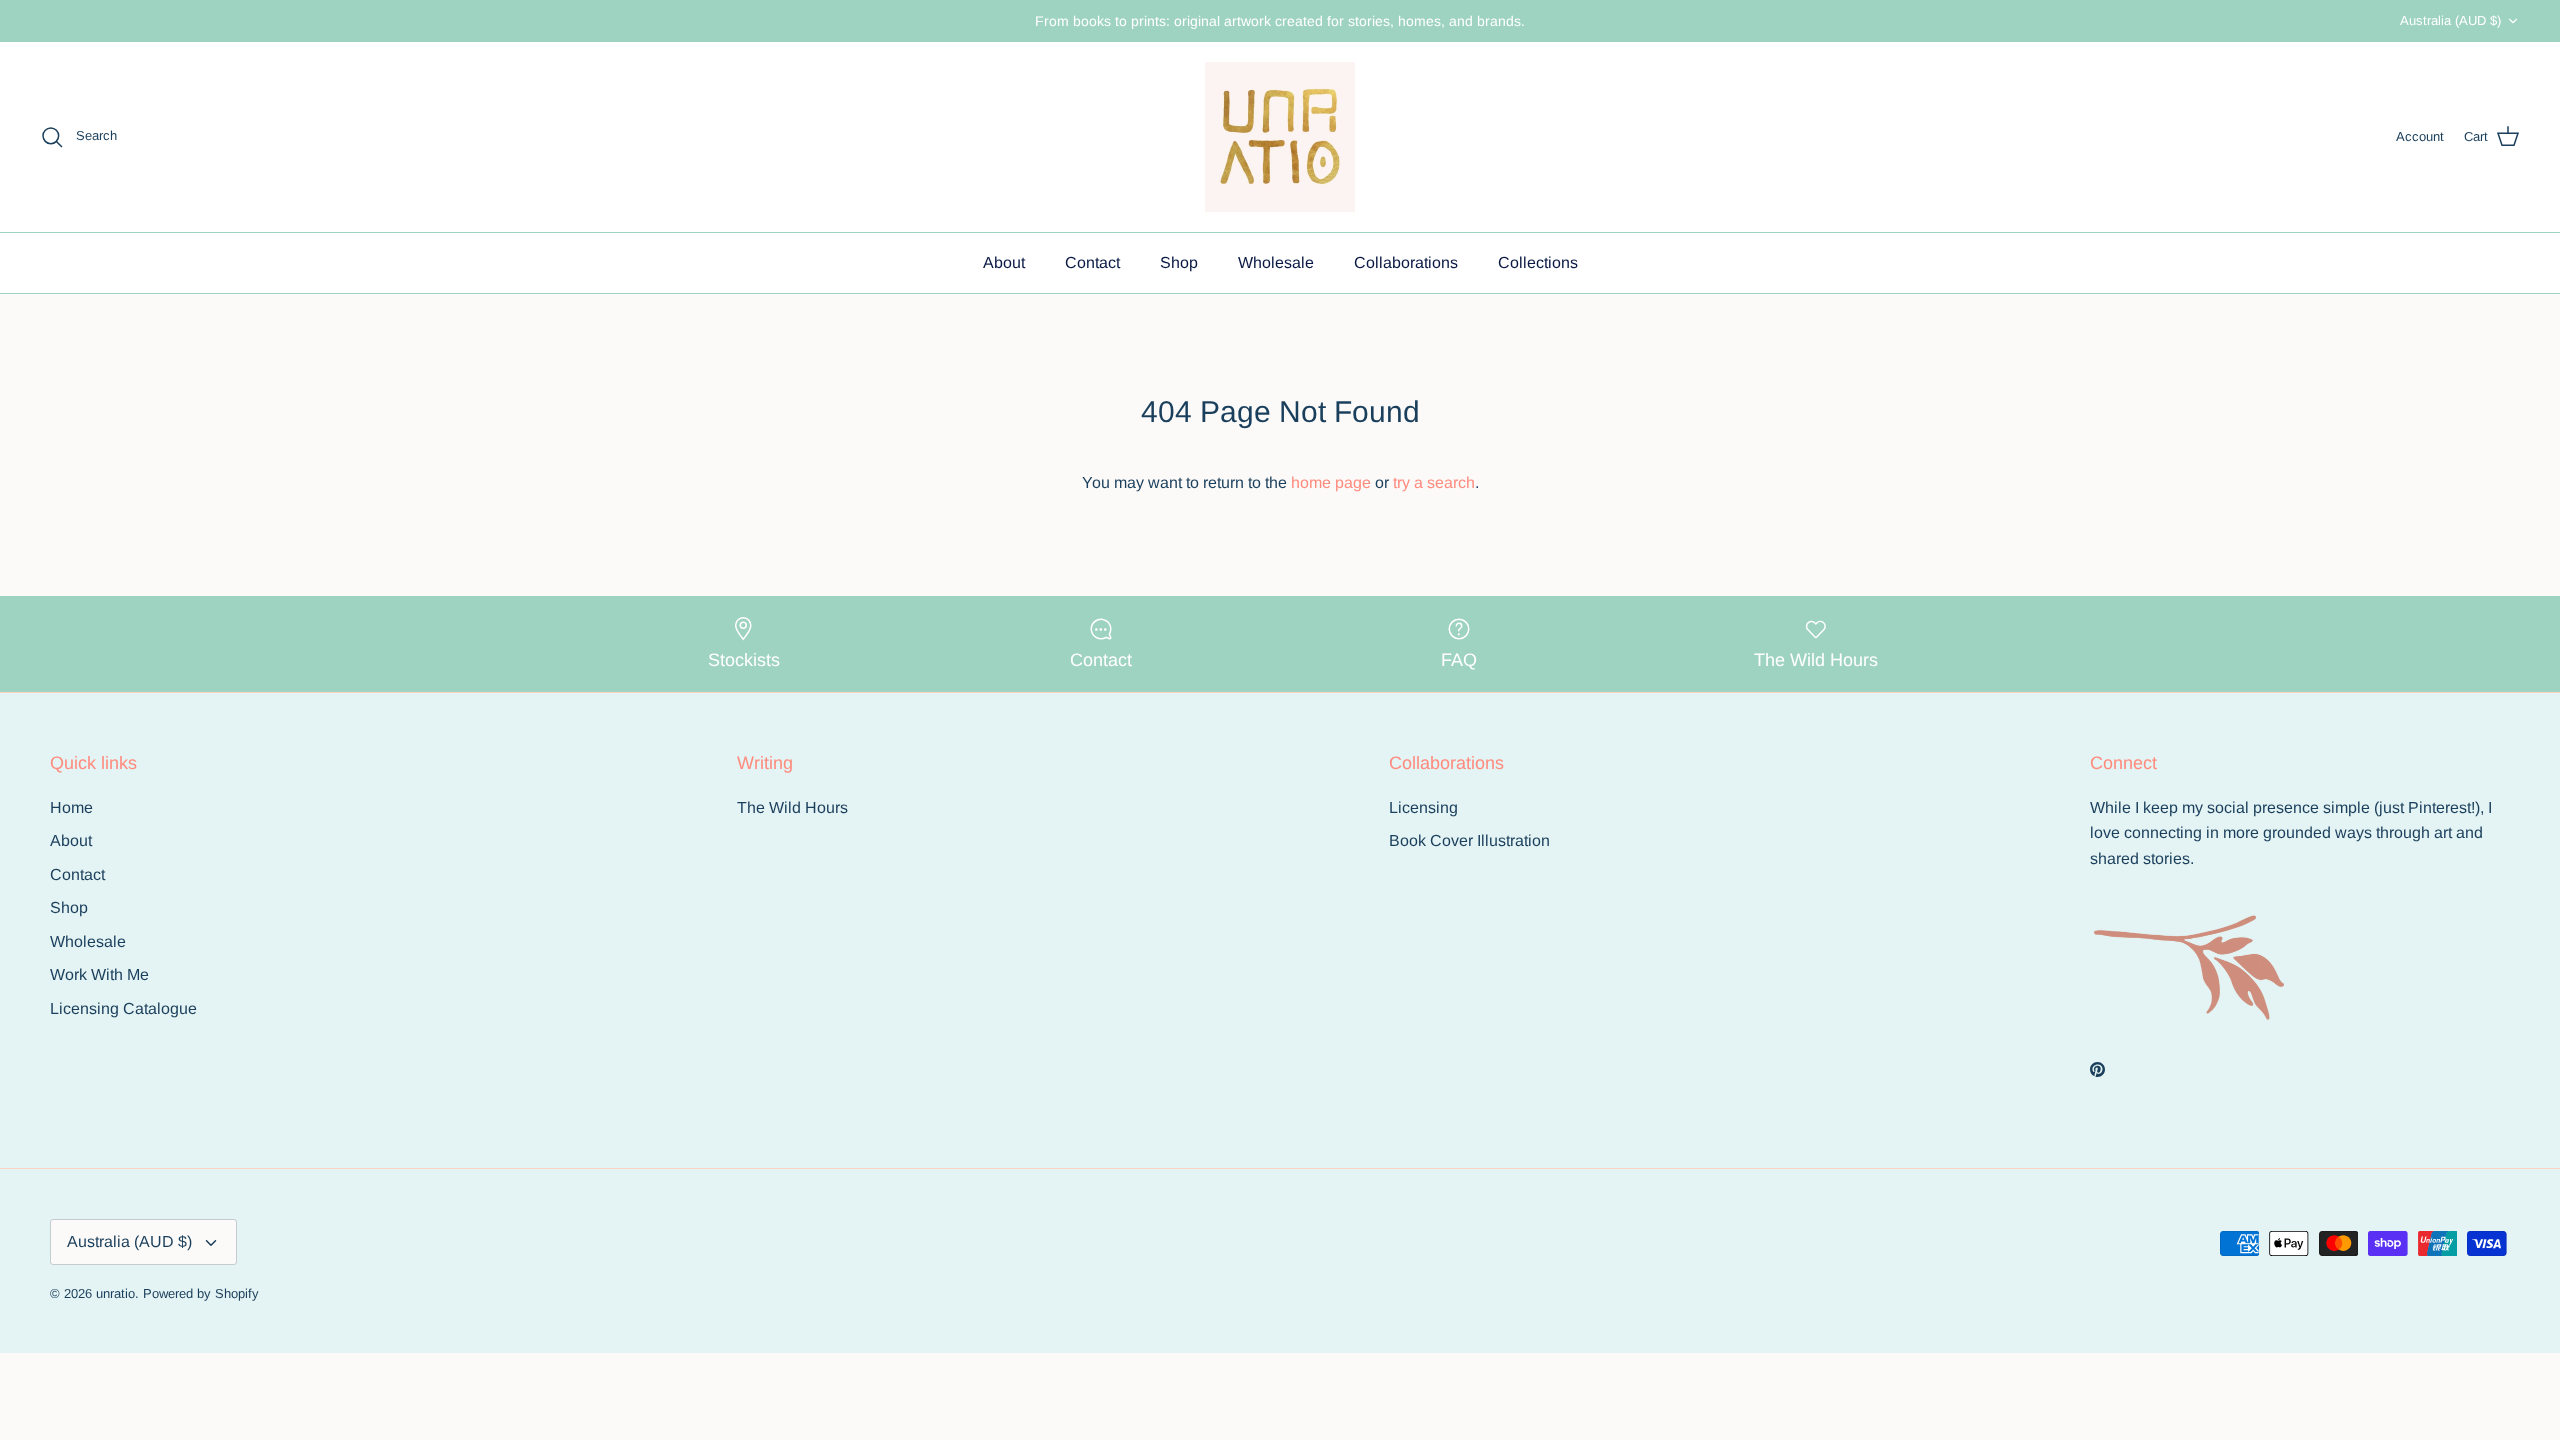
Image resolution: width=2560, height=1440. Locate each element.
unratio (115, 1293)
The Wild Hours (792, 807)
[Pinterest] (2097, 1069)
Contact (1092, 262)
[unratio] (1280, 137)
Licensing (1423, 807)
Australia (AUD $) (2450, 20)
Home (71, 807)
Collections (1538, 262)
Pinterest (2439, 807)
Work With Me (99, 974)
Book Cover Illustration (1469, 840)
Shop (1179, 262)
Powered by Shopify (201, 1293)
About (1004, 262)
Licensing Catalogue (123, 1008)
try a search (1434, 482)
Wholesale (1276, 262)
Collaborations (1406, 262)
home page (1331, 482)
